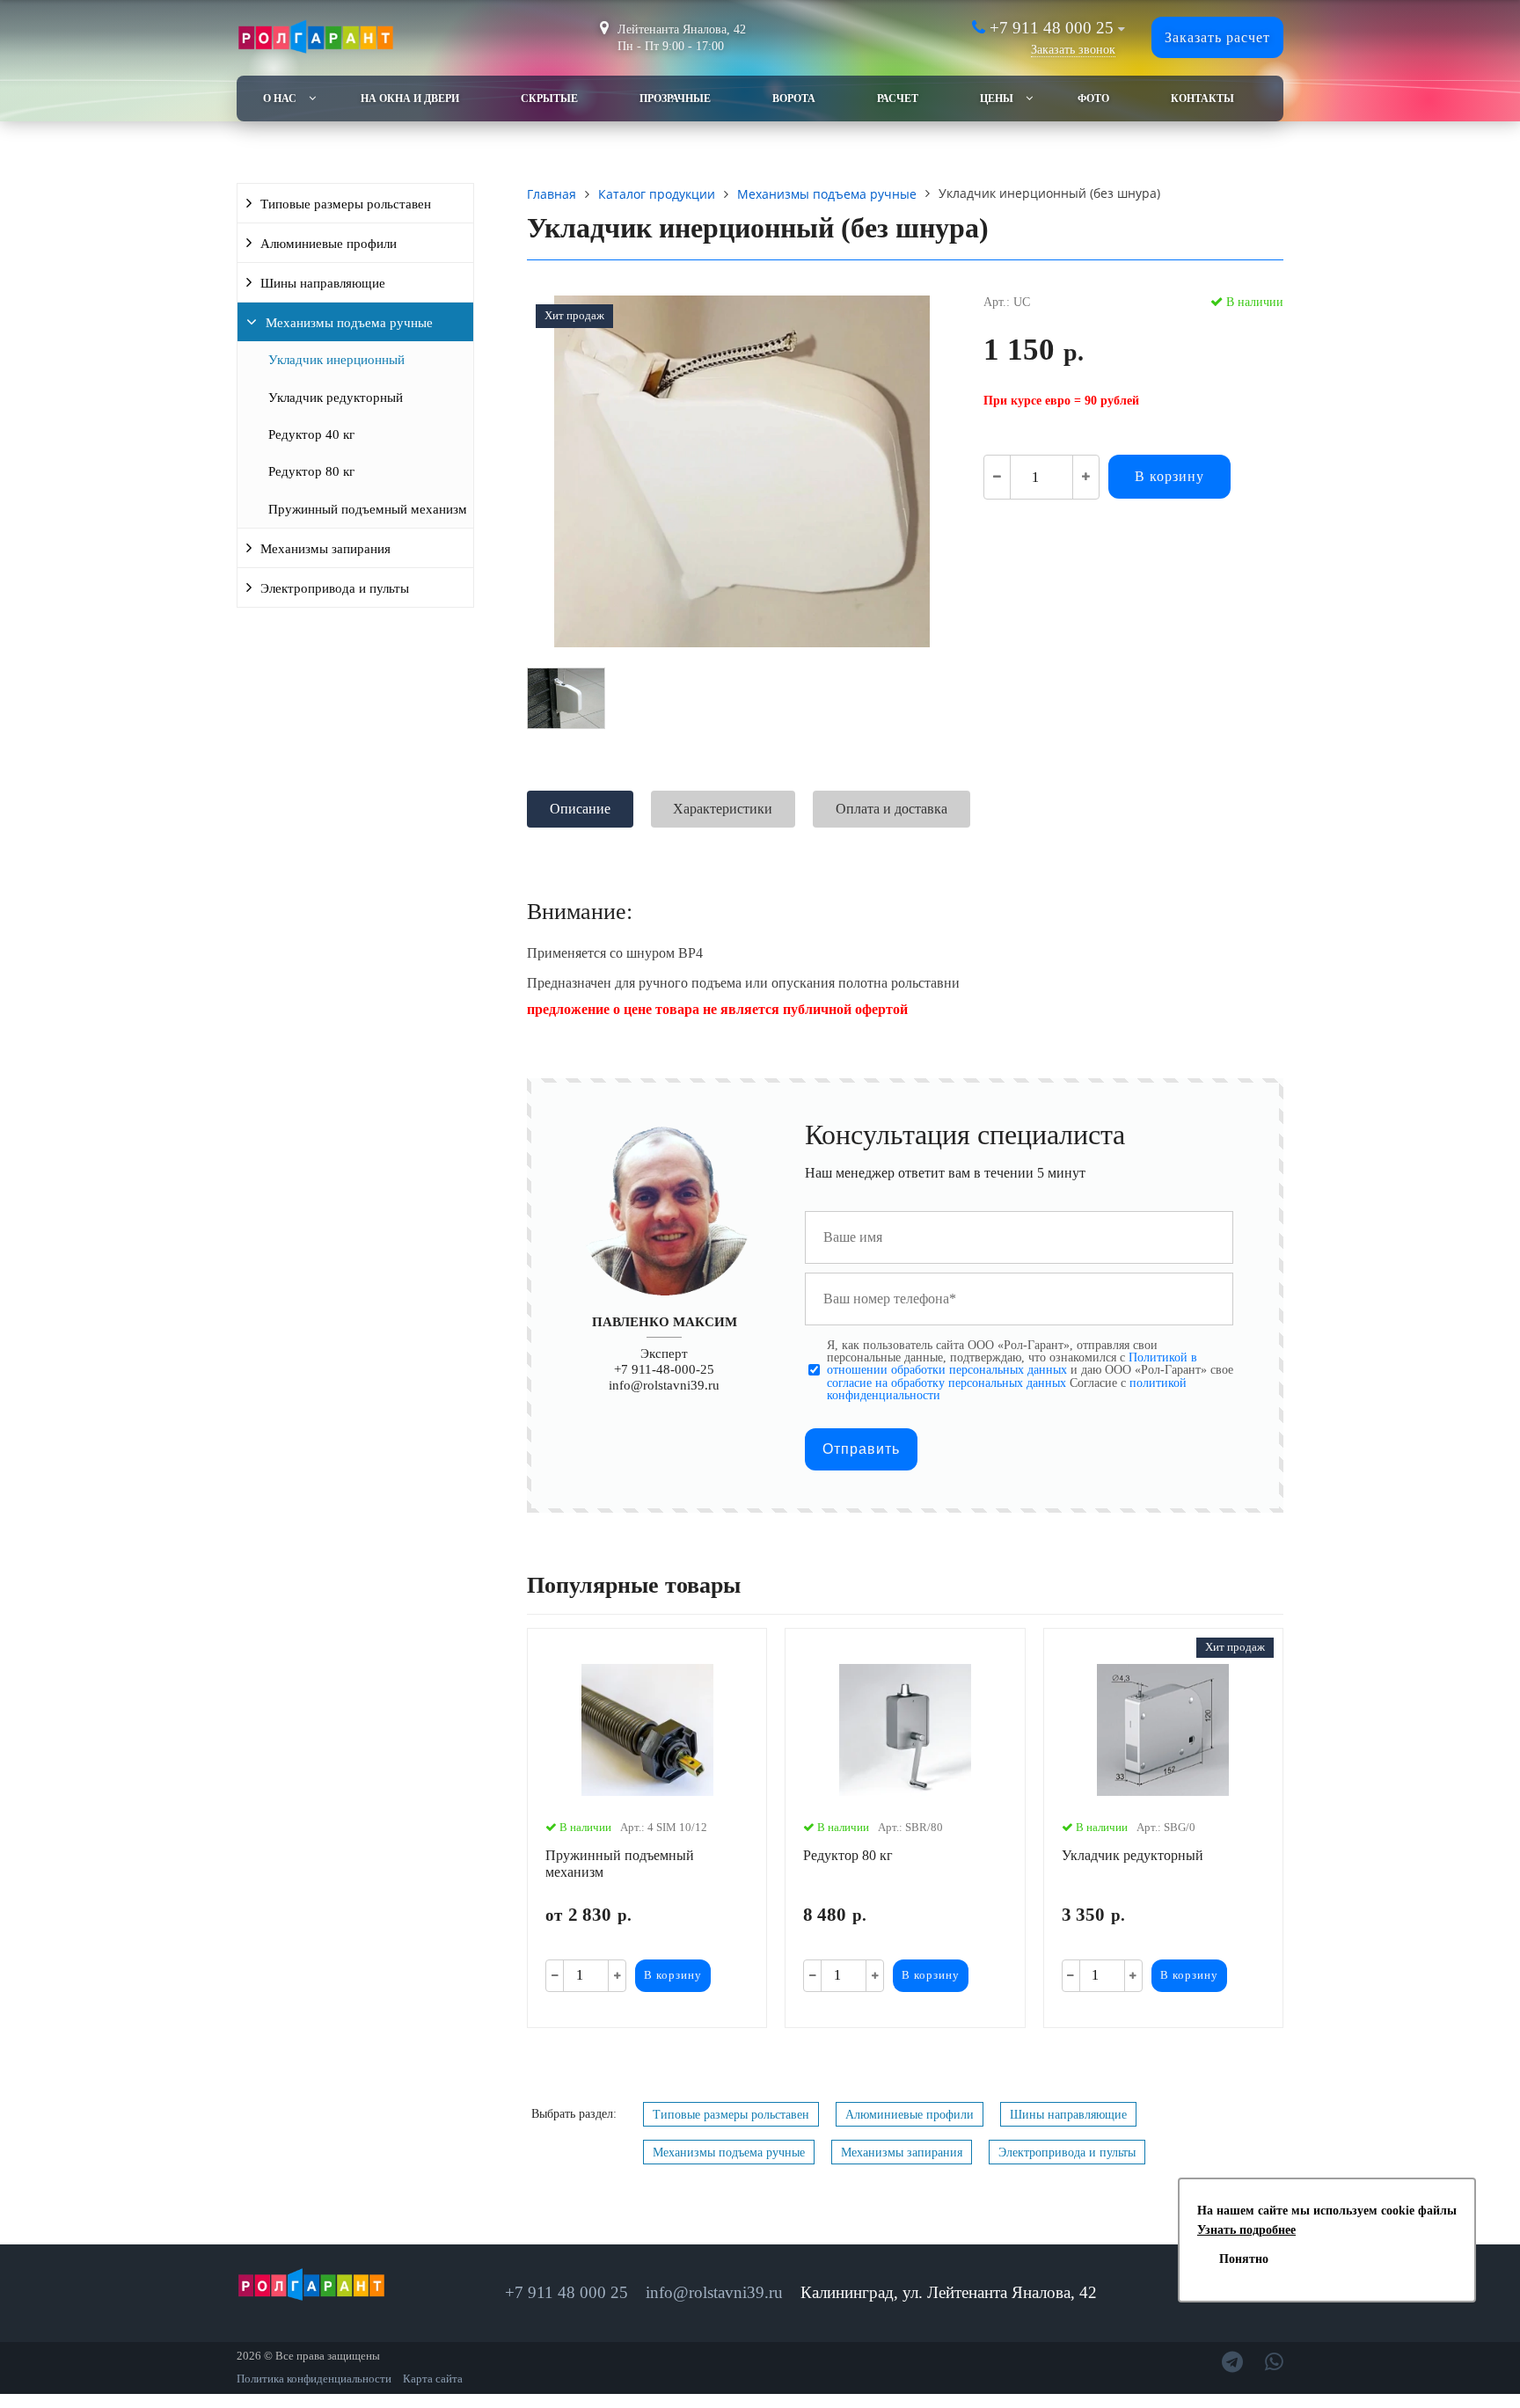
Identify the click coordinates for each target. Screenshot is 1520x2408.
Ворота (794, 99)
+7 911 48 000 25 (1052, 28)
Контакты (1202, 99)
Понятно (1244, 2259)
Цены (997, 99)
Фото (1093, 99)
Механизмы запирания (325, 549)
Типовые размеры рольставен (346, 204)
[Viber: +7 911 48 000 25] (1274, 2362)
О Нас (280, 99)
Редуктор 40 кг (311, 434)
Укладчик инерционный (336, 360)
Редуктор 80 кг (311, 471)
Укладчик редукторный (336, 398)
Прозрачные (675, 99)
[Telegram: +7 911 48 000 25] (1232, 2362)
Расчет (898, 99)
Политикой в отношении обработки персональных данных (1012, 1363)
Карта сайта (433, 2379)
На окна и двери (410, 99)
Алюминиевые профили (329, 244)
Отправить (861, 1449)
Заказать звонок (1073, 49)
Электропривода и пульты (335, 588)
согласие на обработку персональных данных (946, 1383)
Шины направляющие (323, 283)
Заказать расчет (1217, 37)
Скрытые (549, 99)
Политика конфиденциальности (314, 2379)
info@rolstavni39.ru (664, 1385)
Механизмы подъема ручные (349, 323)
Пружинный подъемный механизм (368, 509)
